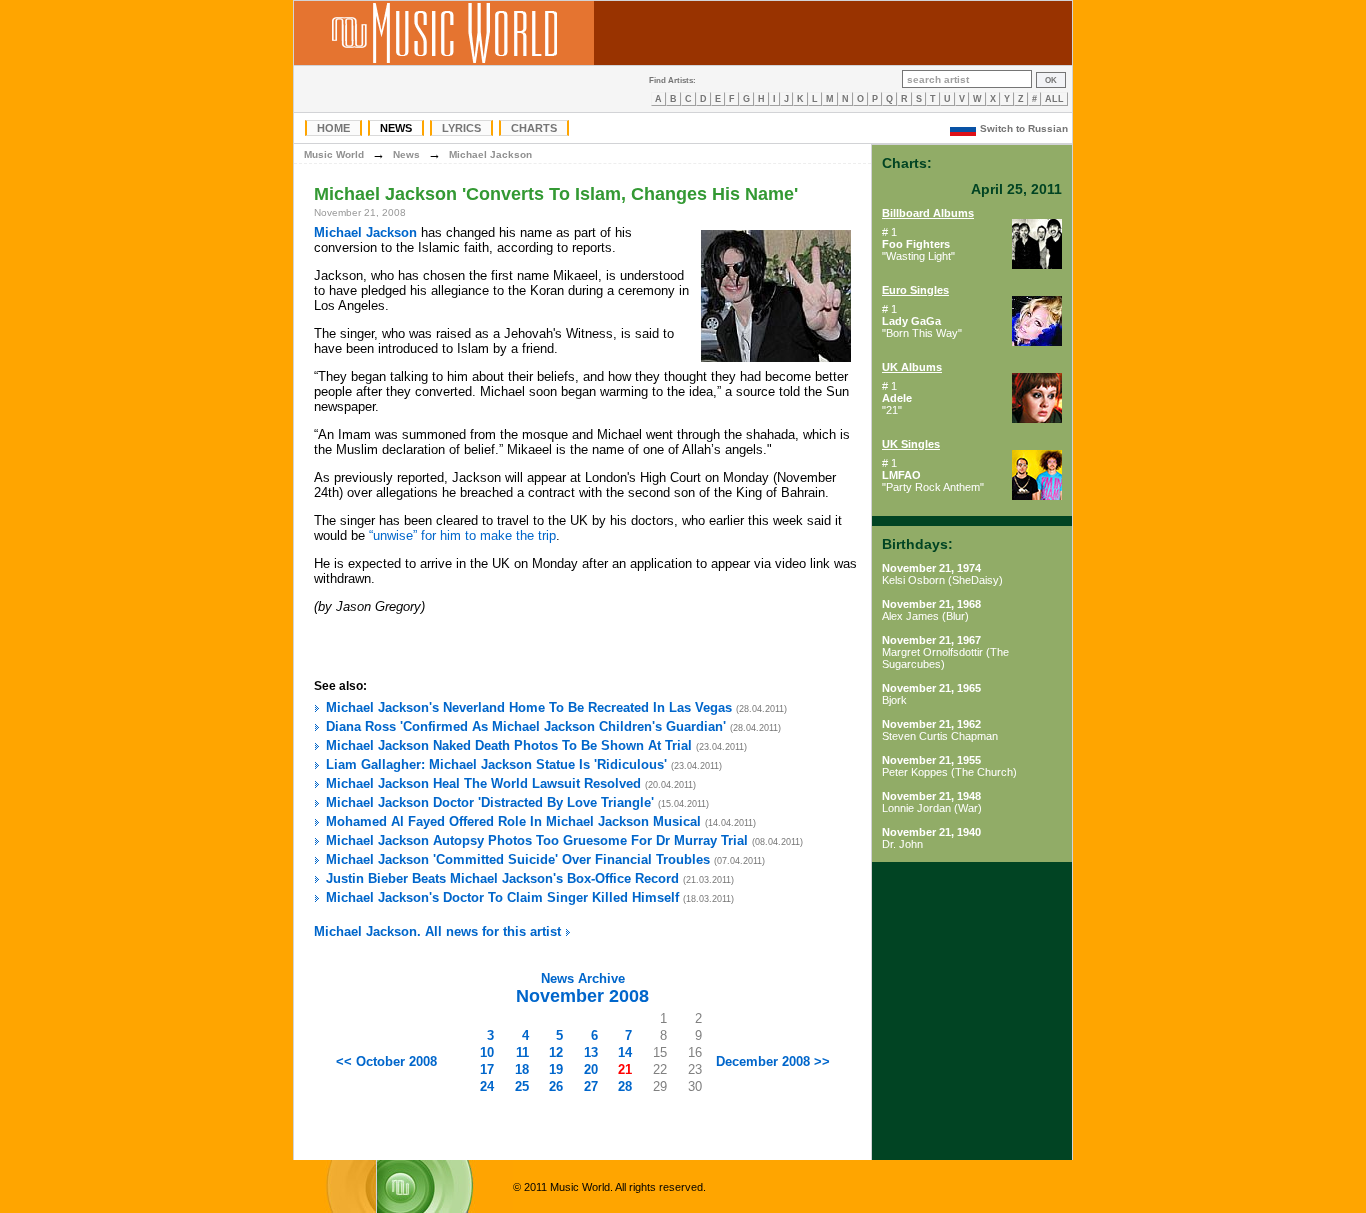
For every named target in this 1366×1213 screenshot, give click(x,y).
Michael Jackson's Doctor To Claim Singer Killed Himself (502, 897)
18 (522, 1069)
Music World (334, 154)
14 (625, 1052)
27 (591, 1086)
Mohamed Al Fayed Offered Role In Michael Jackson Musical (513, 821)
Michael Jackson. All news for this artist (439, 931)
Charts (534, 128)
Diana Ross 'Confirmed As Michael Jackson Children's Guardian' (526, 726)
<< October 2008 (386, 1061)
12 (556, 1052)
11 (522, 1052)
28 (625, 1086)
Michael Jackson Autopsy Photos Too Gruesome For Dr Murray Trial (537, 840)
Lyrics (461, 128)
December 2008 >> (773, 1061)
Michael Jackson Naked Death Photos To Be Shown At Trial (509, 745)
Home (333, 128)
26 (556, 1086)
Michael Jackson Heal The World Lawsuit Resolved (483, 783)
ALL (1054, 99)
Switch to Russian (1024, 128)
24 (487, 1086)
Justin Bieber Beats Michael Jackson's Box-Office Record (502, 878)
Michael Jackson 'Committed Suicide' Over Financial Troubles (518, 859)
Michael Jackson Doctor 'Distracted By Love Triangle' (490, 802)
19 (556, 1069)
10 (487, 1052)
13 (591, 1052)
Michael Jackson (490, 154)
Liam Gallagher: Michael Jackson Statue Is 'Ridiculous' (496, 764)
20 (591, 1069)
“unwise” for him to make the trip (462, 535)
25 (522, 1086)
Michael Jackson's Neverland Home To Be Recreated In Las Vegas (529, 707)
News (396, 128)
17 (487, 1069)
